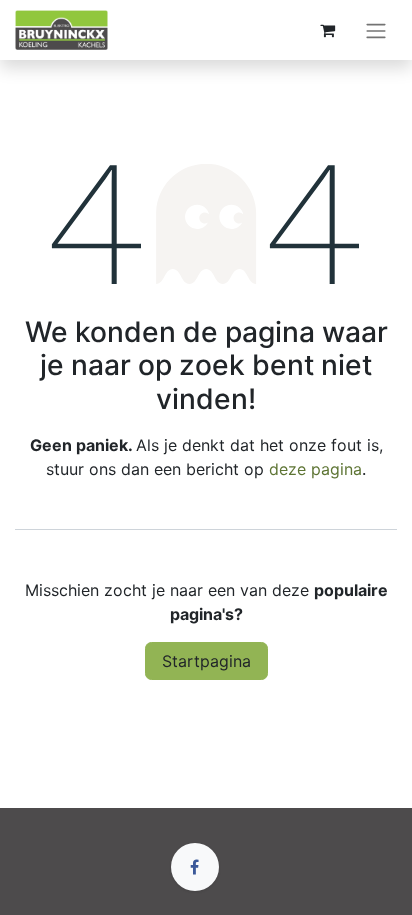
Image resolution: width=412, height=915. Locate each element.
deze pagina (315, 469)
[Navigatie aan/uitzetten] (376, 30)
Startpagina (206, 661)
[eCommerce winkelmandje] (327, 30)
